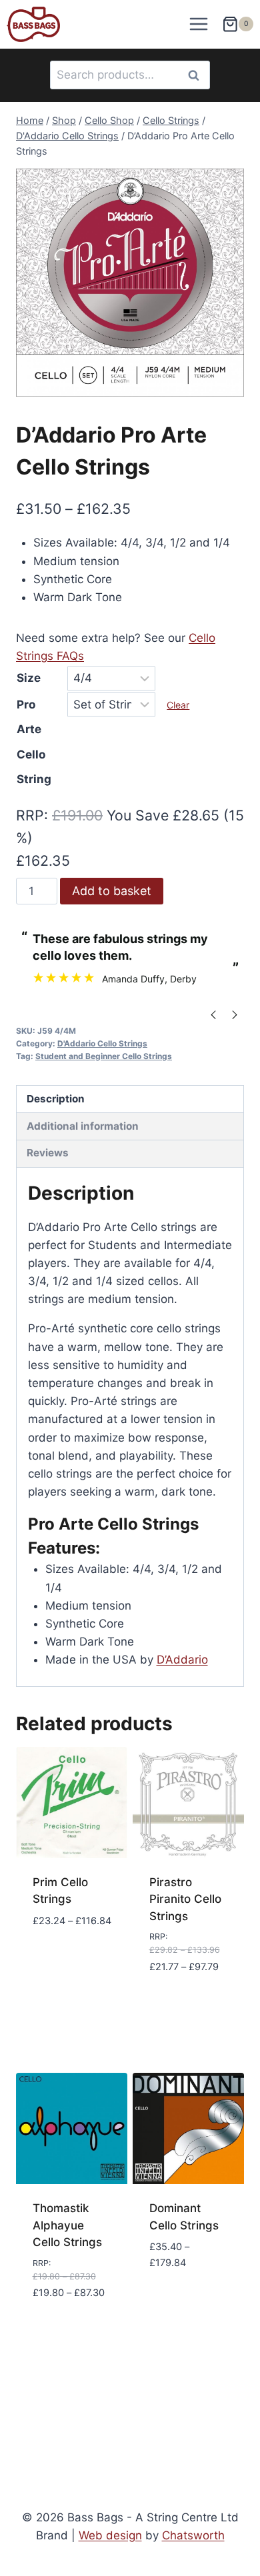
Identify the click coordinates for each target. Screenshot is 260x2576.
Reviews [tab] (48, 1153)
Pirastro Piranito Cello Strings (185, 1899)
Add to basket (112, 891)
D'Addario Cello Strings (102, 1043)
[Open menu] (199, 24)
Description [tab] (56, 1099)
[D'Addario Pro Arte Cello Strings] (130, 283)
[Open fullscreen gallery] (231, 383)
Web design (110, 2535)
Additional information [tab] (83, 1126)
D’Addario (182, 1660)
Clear (178, 705)
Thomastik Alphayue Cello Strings (67, 2225)
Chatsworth (193, 2535)
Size (29, 678)
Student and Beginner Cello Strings (104, 1056)
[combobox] (130, 75)
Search (197, 75)
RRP (30, 815)
